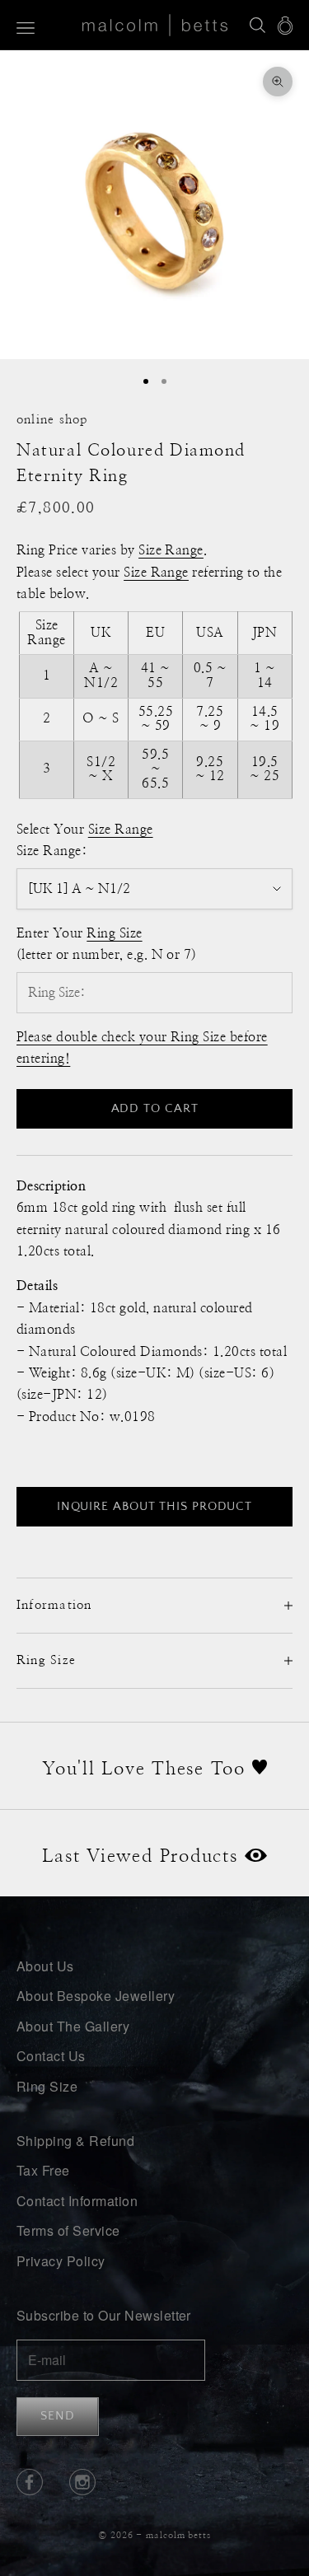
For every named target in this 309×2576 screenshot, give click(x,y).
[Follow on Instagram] (82, 2482)
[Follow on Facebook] (30, 2482)
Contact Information (77, 2201)
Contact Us (51, 2056)
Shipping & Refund (75, 2141)
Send (58, 2416)
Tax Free (43, 2170)
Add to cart (155, 1108)
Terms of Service (68, 2230)
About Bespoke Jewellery (96, 1996)
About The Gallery (73, 2026)
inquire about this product (154, 1506)
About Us (45, 1966)
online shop (52, 420)
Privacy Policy (61, 2261)
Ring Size (47, 2086)
